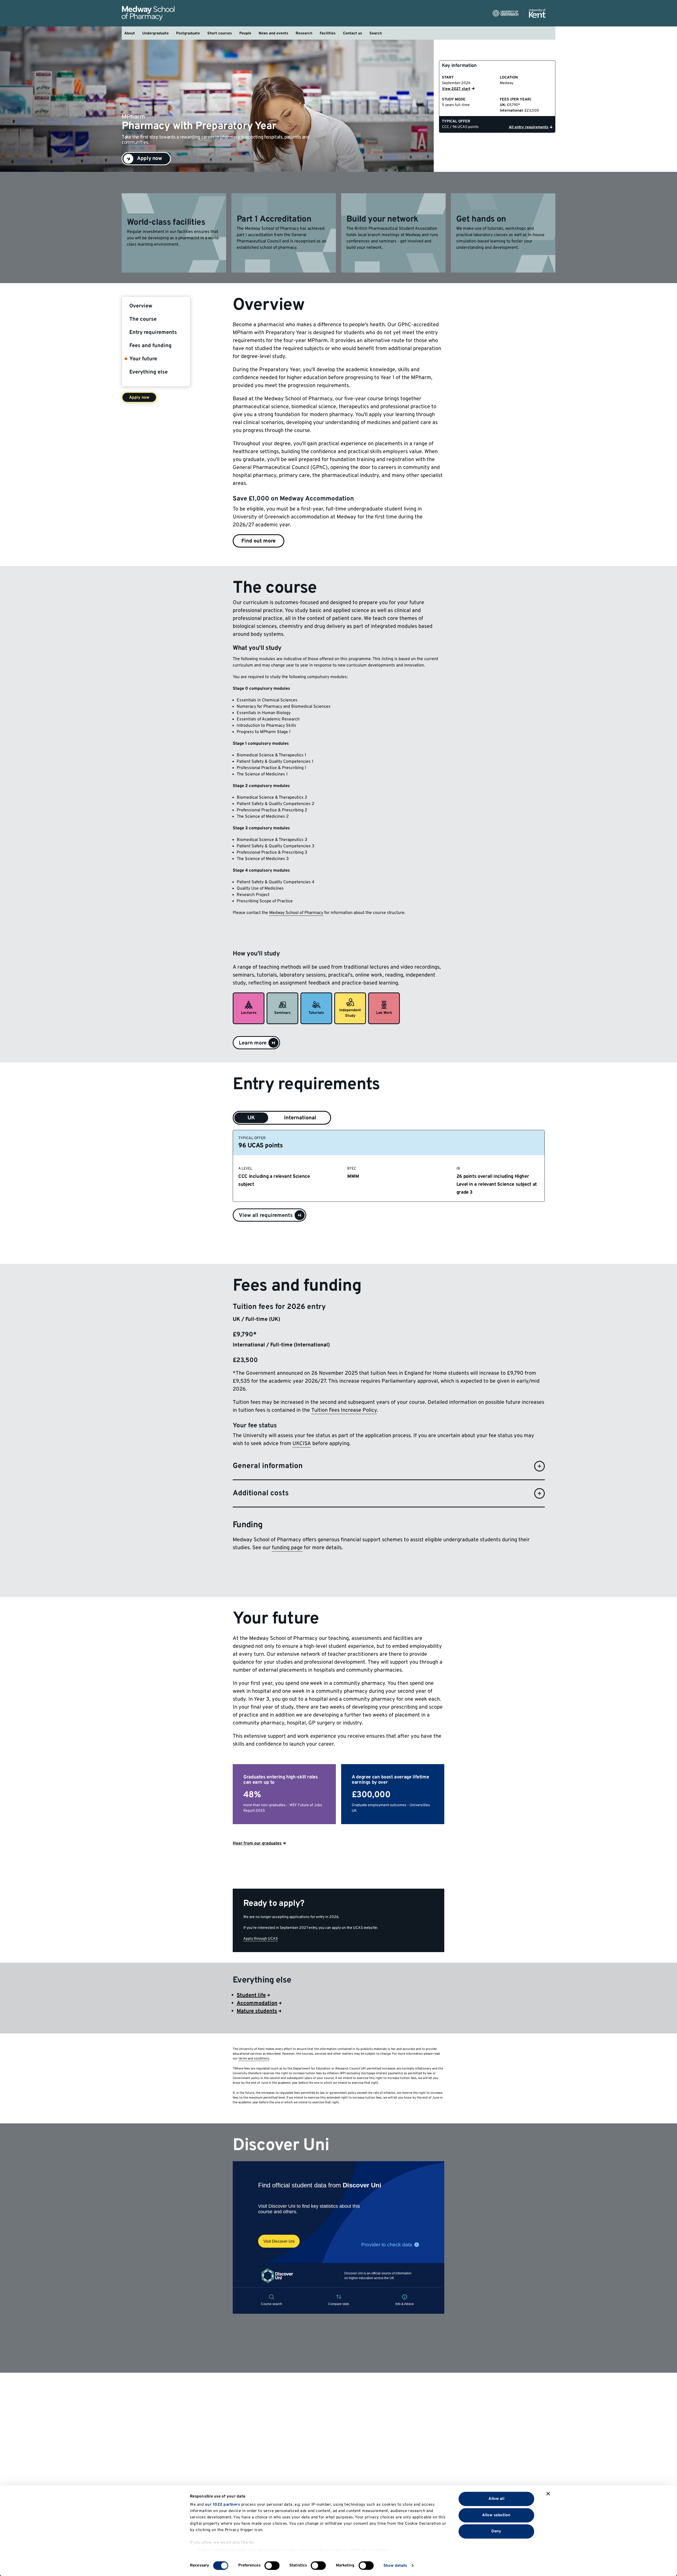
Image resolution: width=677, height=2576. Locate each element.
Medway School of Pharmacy (296, 913)
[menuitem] (130, 33)
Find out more (259, 541)
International (300, 1118)
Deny (496, 2531)
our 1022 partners (223, 2505)
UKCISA (302, 1444)
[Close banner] (548, 2494)
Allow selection (496, 2515)
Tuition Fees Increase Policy (344, 1410)
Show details (395, 2566)
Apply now (139, 398)
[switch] (272, 2565)
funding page (287, 1548)
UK (251, 1118)
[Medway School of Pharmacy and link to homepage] (148, 13)
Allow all (496, 2499)
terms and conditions (254, 2059)
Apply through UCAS (260, 1939)
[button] (256, 1043)
